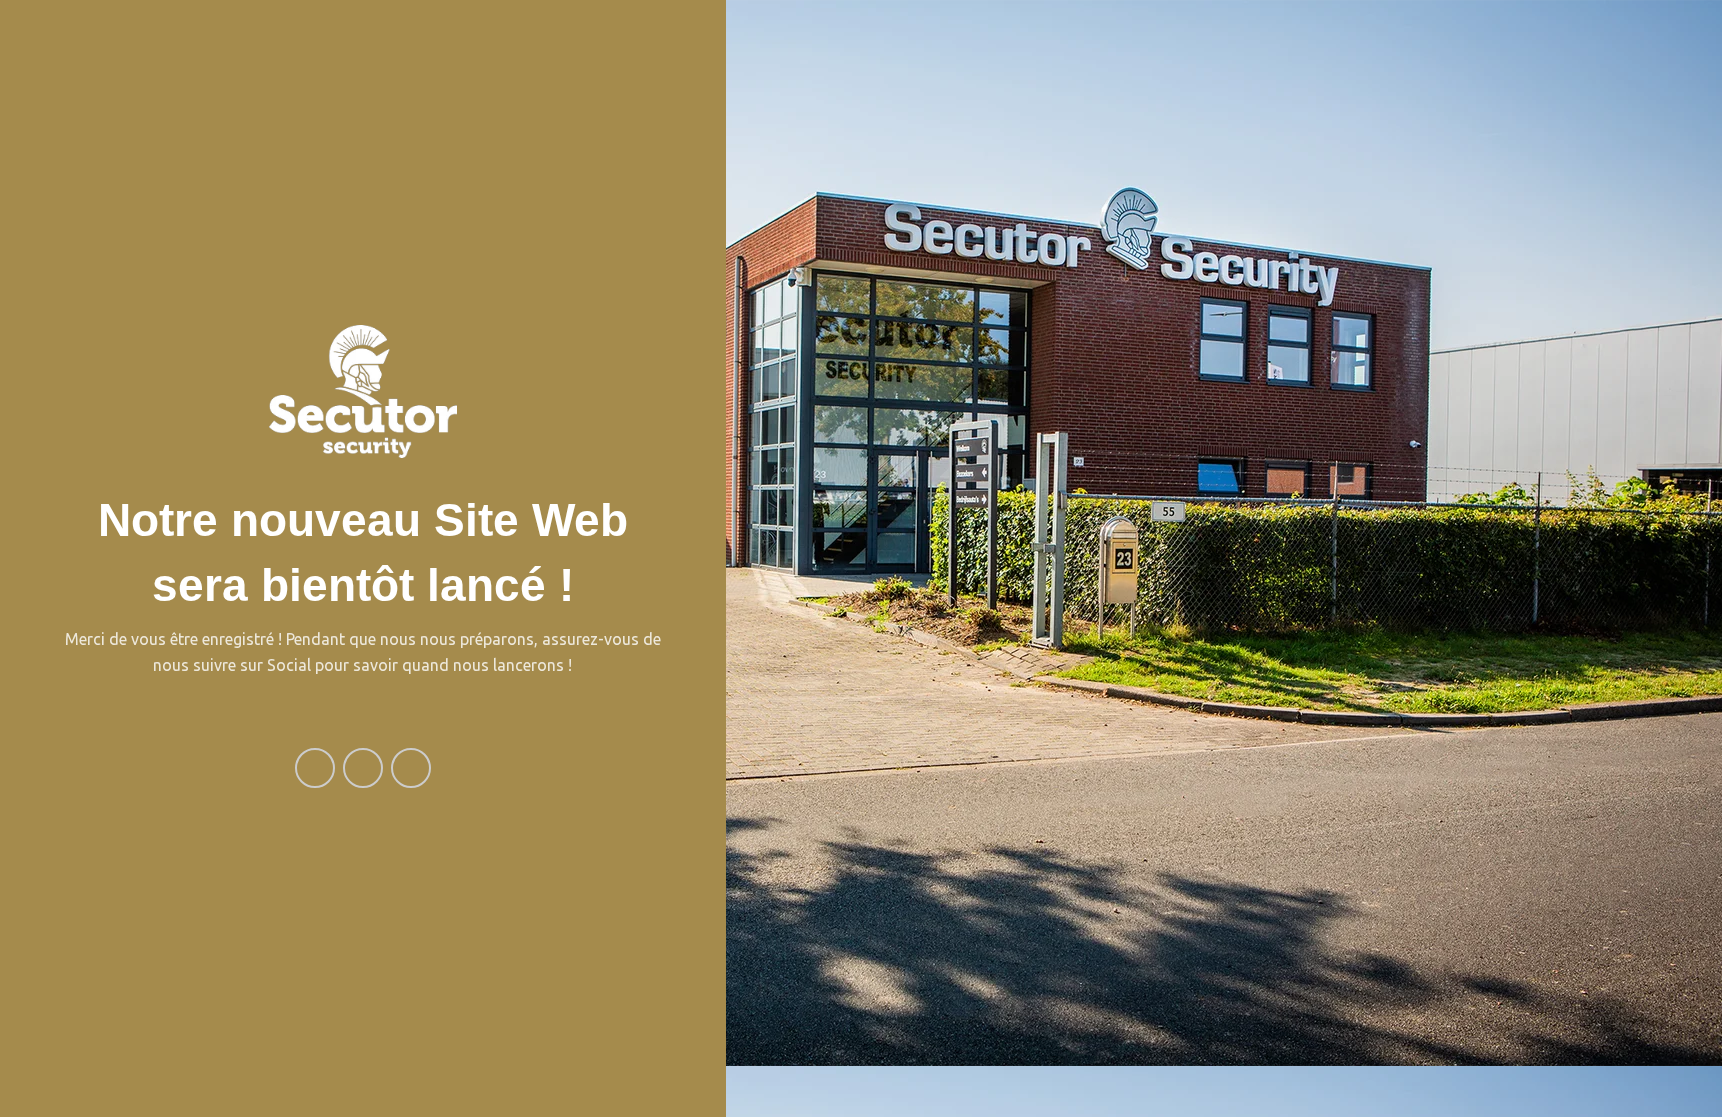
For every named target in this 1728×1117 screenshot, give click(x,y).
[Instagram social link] (363, 768)
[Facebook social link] (315, 768)
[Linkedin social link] (411, 768)
